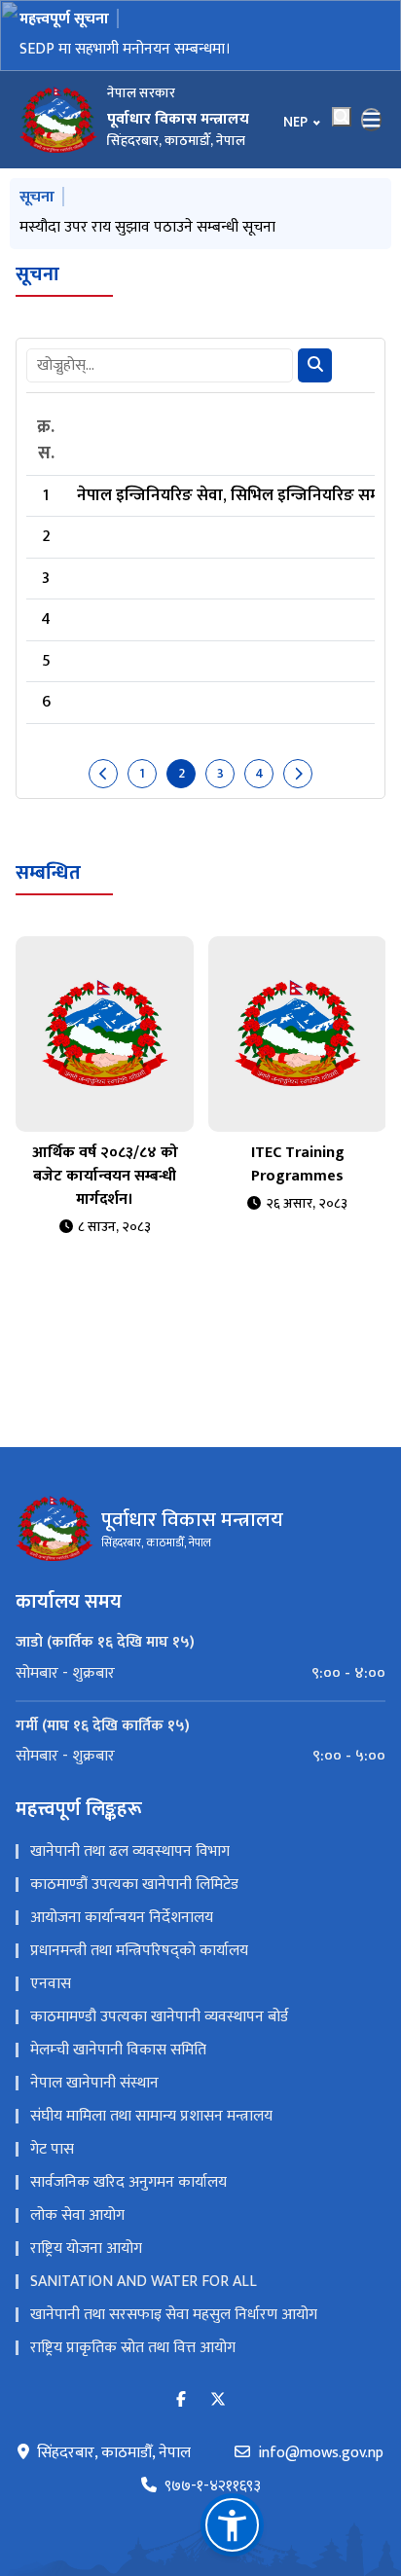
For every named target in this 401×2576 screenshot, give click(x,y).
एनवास (51, 1984)
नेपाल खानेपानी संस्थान (94, 2083)
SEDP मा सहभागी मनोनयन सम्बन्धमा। (125, 49)
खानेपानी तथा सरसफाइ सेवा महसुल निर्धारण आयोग (174, 2315)
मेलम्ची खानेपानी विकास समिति (118, 2050)
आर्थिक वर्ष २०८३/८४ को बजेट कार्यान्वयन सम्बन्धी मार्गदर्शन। (105, 1176)
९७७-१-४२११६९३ (213, 2486)
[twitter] (218, 2400)
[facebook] (181, 2400)
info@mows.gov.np (321, 2453)
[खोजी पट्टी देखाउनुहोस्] (342, 117)
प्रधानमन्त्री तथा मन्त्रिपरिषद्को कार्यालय (139, 1951)
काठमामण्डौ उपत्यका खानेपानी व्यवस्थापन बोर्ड (159, 2017)
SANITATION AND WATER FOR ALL (144, 2282)
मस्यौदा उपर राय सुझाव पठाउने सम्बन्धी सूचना (147, 227)
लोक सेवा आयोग (77, 2215)
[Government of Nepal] (58, 120)
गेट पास (52, 2149)
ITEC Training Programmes (298, 1164)
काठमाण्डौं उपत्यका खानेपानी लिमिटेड (134, 1885)
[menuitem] (200, 1674)
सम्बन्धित (48, 873)
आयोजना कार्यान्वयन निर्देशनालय (122, 1918)
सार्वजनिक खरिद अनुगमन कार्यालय (128, 2182)
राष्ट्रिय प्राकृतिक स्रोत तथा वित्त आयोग (133, 2348)
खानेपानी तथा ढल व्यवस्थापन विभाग (130, 1851)
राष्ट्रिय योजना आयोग (86, 2249)
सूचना (37, 274)
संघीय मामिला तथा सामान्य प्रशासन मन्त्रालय (151, 2116)
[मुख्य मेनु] (372, 120)
